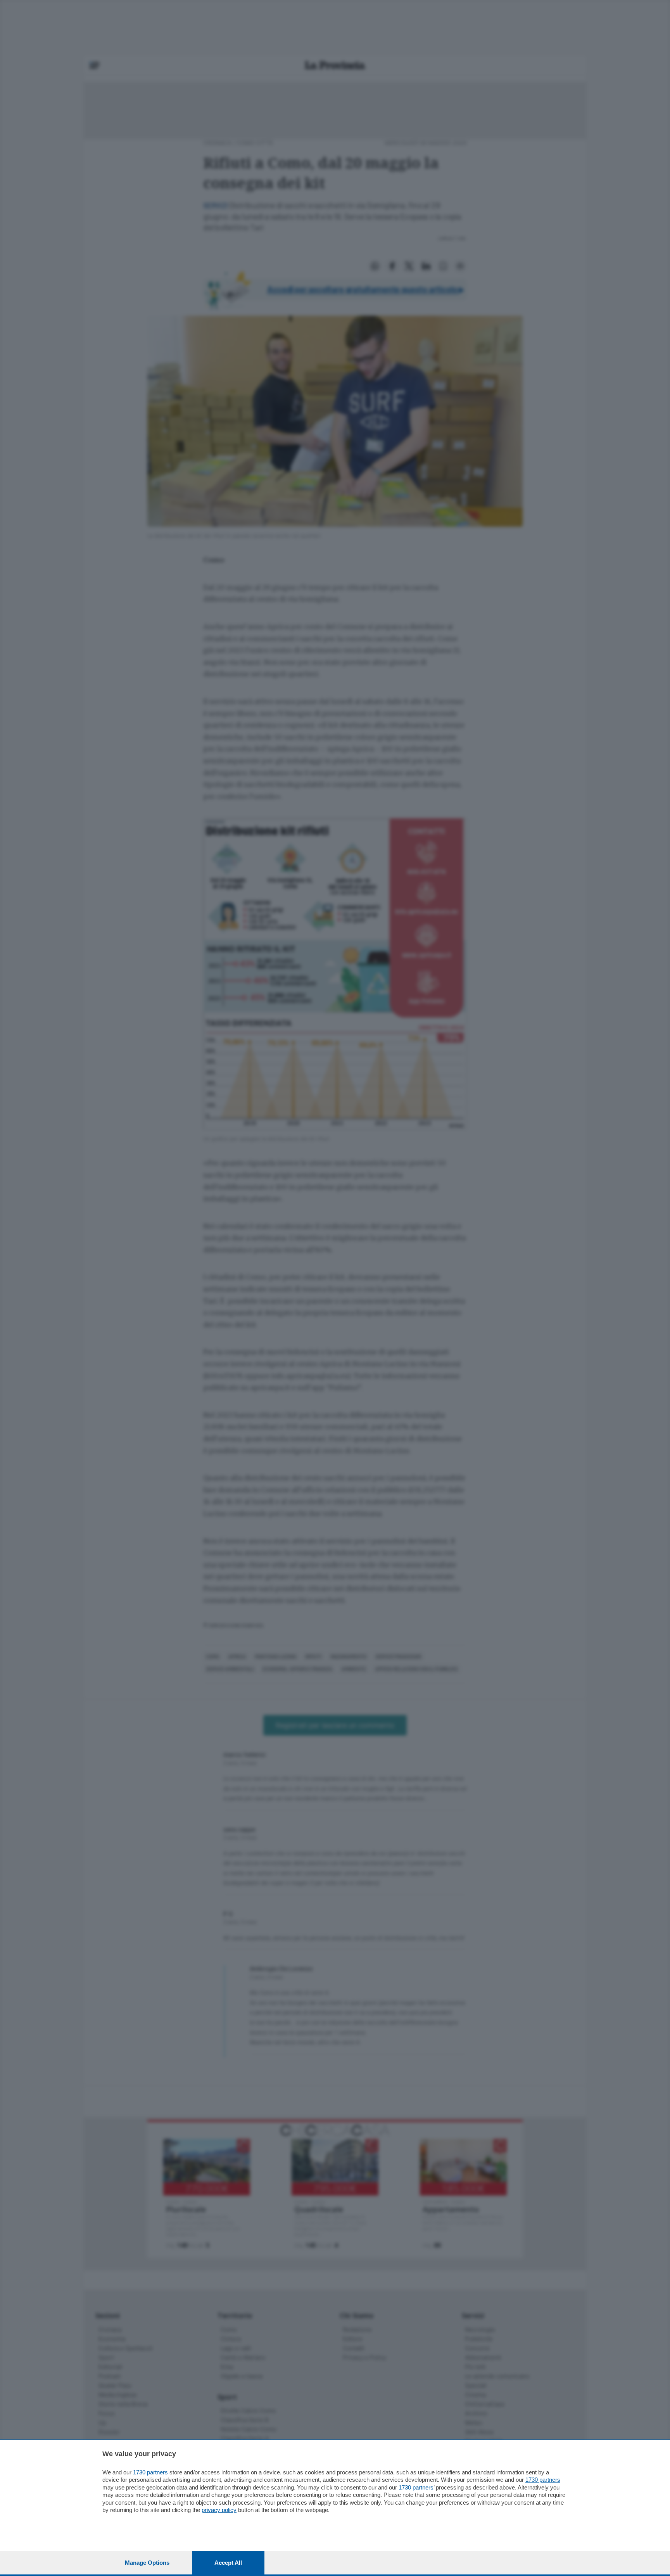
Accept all (228, 2563)
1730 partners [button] (150, 2472)
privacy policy (219, 2510)
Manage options (147, 2563)
